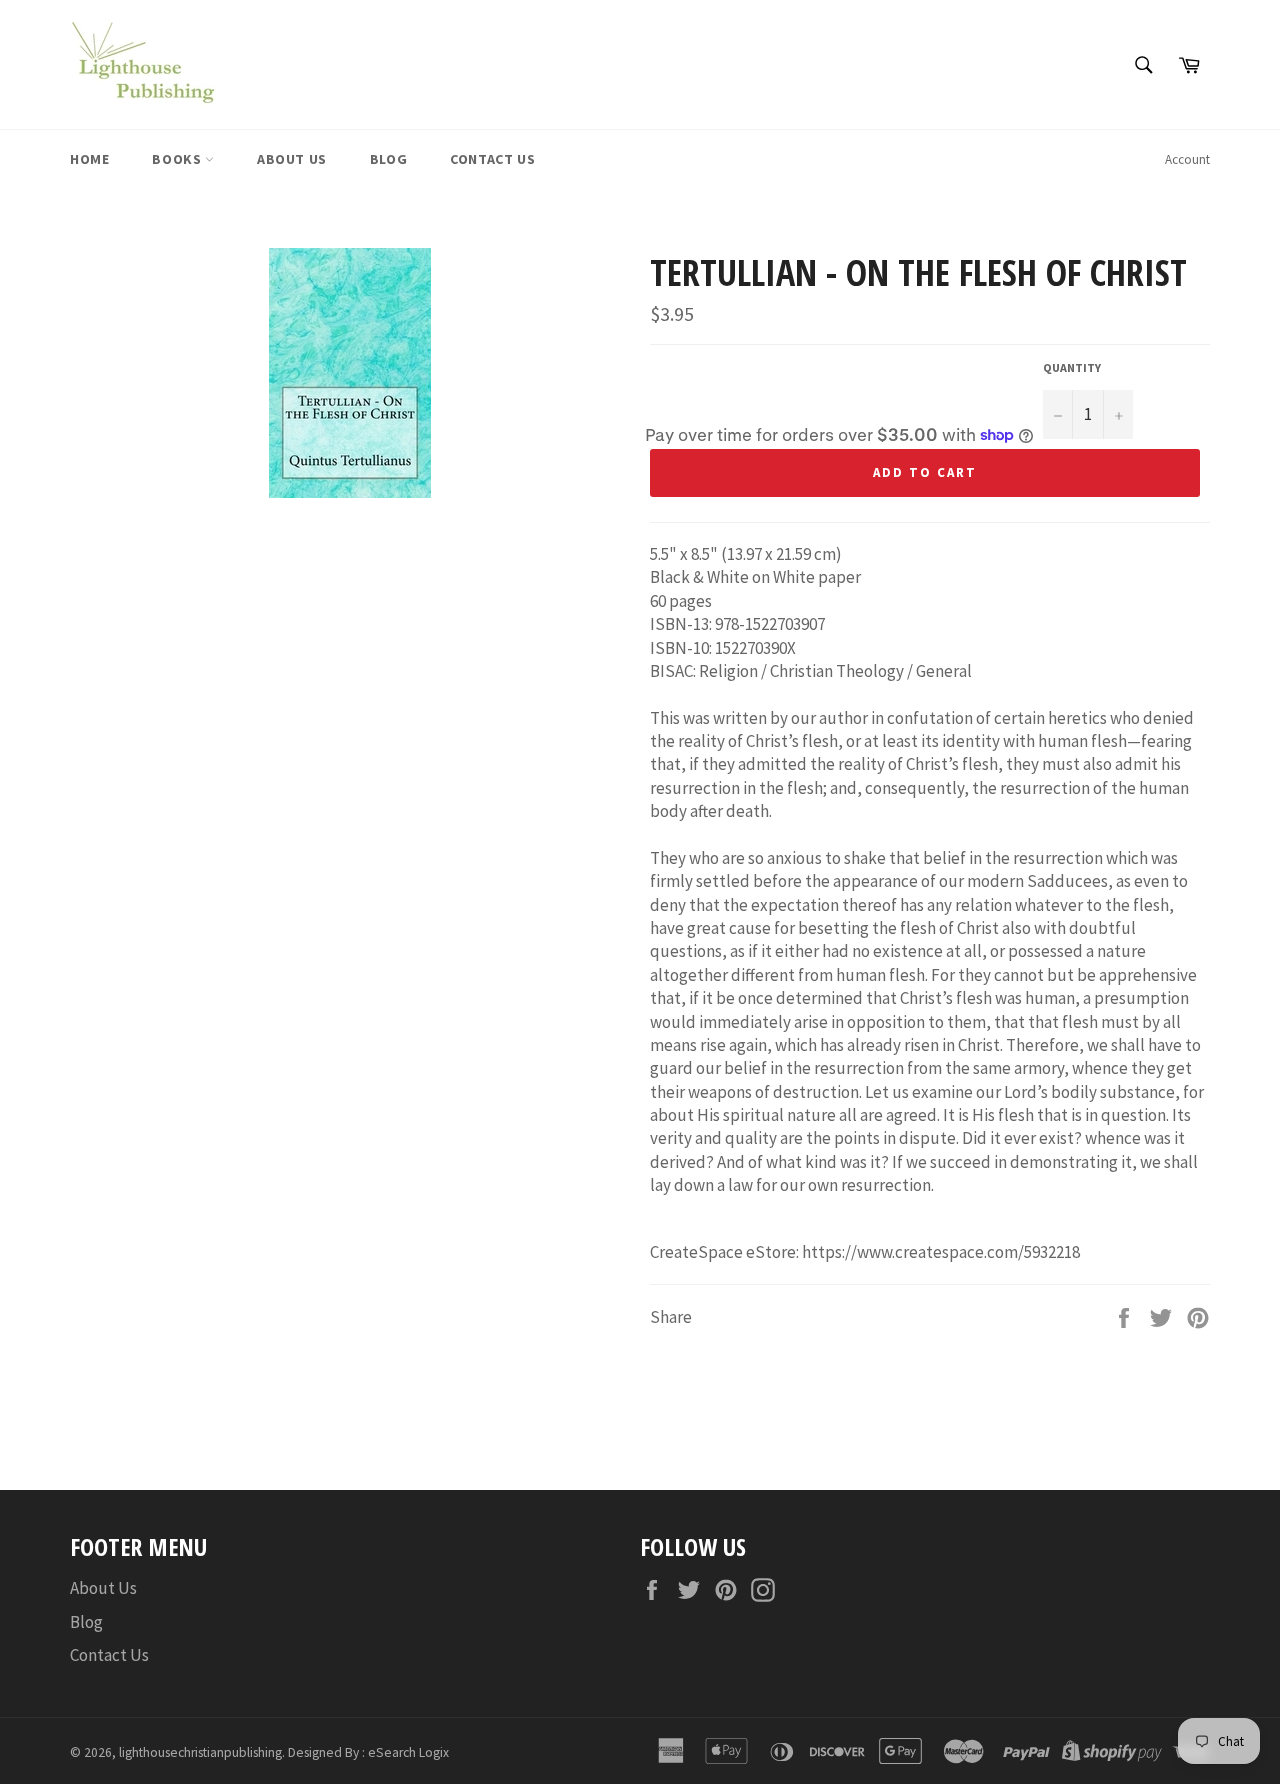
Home (89, 159)
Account (1187, 159)
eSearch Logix (408, 1752)
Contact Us (492, 159)
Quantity (1072, 367)
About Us (292, 159)
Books (178, 159)
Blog (388, 159)
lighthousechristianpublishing (200, 1752)
